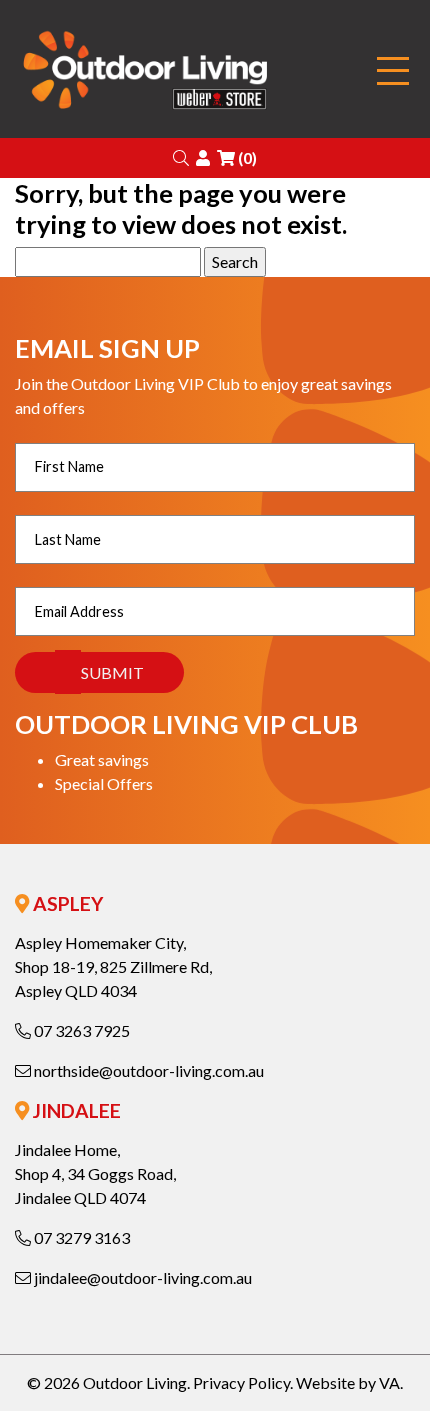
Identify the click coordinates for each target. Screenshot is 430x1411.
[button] (181, 157)
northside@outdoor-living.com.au (147, 1070)
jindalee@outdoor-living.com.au (141, 1277)
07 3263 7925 (80, 1030)
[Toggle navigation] (393, 71)
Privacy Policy (241, 1382)
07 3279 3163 (80, 1237)
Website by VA (348, 1382)
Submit (112, 672)
